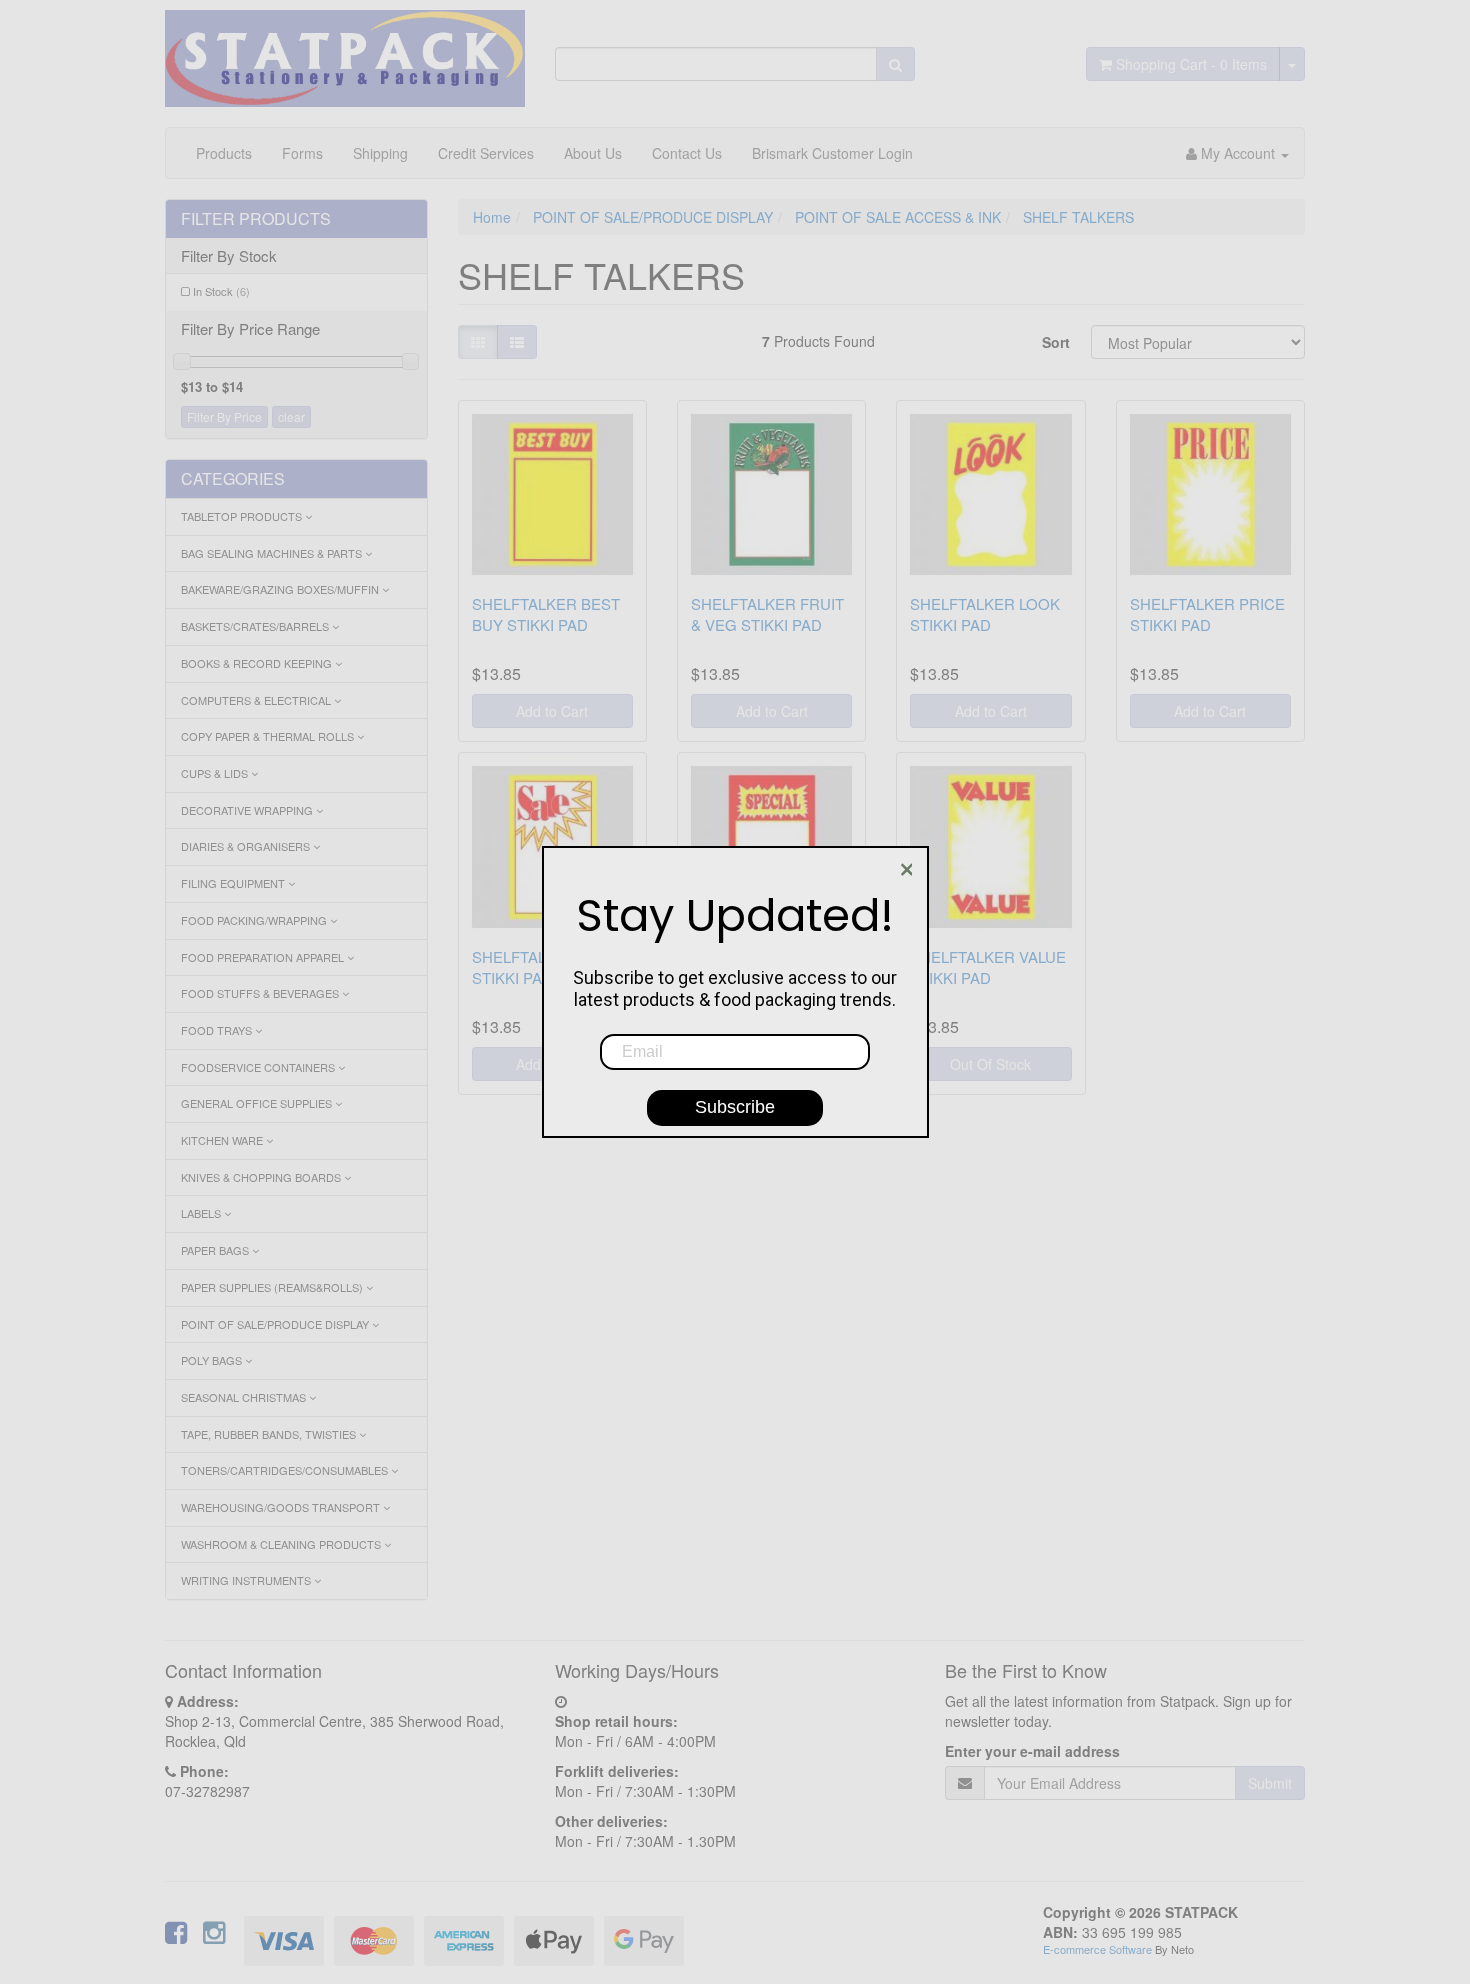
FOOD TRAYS (218, 1030)
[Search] (895, 64)
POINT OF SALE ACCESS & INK (898, 217)
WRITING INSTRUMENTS (247, 1580)
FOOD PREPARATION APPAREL (264, 957)
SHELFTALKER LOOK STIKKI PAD (985, 614)
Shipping (380, 153)
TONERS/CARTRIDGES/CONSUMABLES (286, 1470)
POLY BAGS (213, 1360)
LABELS (202, 1213)
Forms (302, 153)
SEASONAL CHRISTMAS (245, 1397)
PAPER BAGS (216, 1250)
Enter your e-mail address (1032, 1751)
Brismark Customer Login (832, 153)
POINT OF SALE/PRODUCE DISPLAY (276, 1324)
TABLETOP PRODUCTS (243, 516)
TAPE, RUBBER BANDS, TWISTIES (270, 1434)
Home (492, 217)
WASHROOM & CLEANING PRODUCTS (282, 1544)
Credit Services (486, 153)
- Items (1191, 64)
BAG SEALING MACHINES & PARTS (273, 553)
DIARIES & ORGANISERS (247, 846)
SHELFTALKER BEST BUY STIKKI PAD (546, 614)
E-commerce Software (1097, 1949)
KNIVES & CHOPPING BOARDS (262, 1177)
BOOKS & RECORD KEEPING (258, 663)
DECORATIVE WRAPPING (248, 810)
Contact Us (687, 153)
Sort (1056, 342)
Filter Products (256, 219)
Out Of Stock (990, 1064)
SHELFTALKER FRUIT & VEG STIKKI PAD (767, 614)
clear (291, 416)
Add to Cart (552, 711)
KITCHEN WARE (223, 1140)
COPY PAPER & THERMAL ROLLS (269, 736)
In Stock (221, 291)
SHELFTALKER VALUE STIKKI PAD (988, 967)
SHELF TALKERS (1078, 217)
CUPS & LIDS (216, 773)
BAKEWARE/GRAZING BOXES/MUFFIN (281, 589)
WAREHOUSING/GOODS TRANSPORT (282, 1507)
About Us (593, 153)
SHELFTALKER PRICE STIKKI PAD (1207, 614)
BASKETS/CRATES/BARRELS (256, 626)
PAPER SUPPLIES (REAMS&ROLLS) (273, 1287)
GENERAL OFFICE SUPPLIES (258, 1103)
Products (224, 153)
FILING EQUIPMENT (234, 883)
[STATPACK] (345, 51)
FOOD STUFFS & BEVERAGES (261, 993)
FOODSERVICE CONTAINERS (259, 1067)
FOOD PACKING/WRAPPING (255, 920)
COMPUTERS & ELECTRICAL (257, 700)
